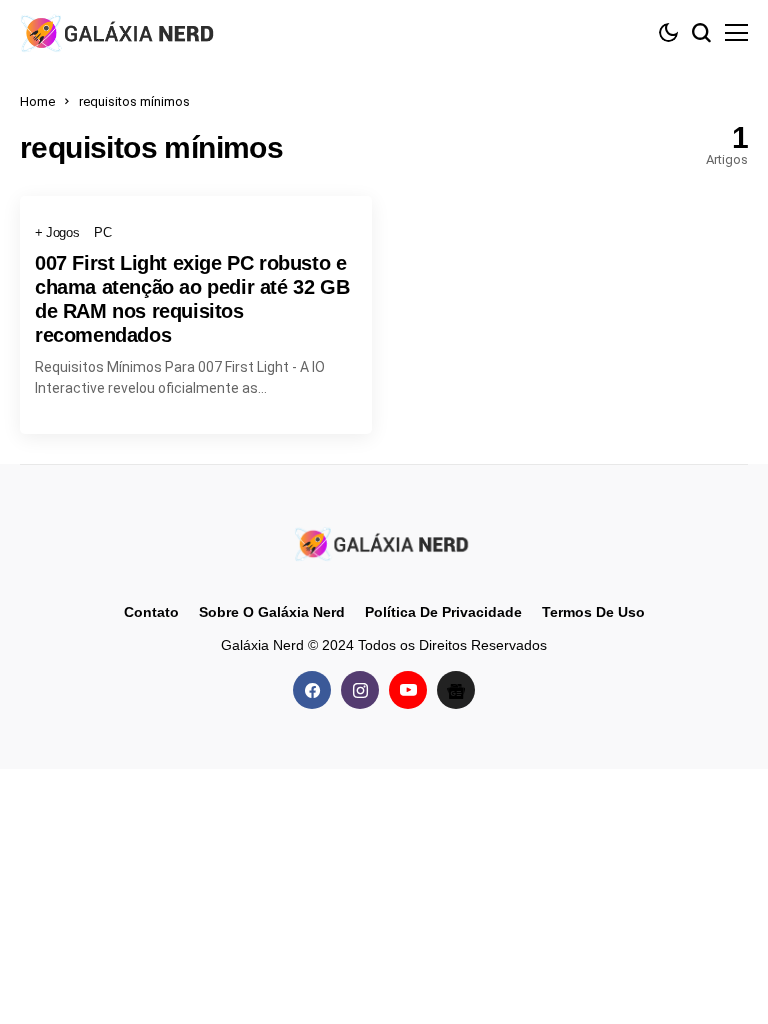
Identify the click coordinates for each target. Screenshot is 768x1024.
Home (37, 101)
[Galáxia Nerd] (120, 32)
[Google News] (456, 690)
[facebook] (312, 690)
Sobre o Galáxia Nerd (272, 612)
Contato (151, 612)
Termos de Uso (593, 612)
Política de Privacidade (443, 612)
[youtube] (408, 690)
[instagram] (360, 690)
